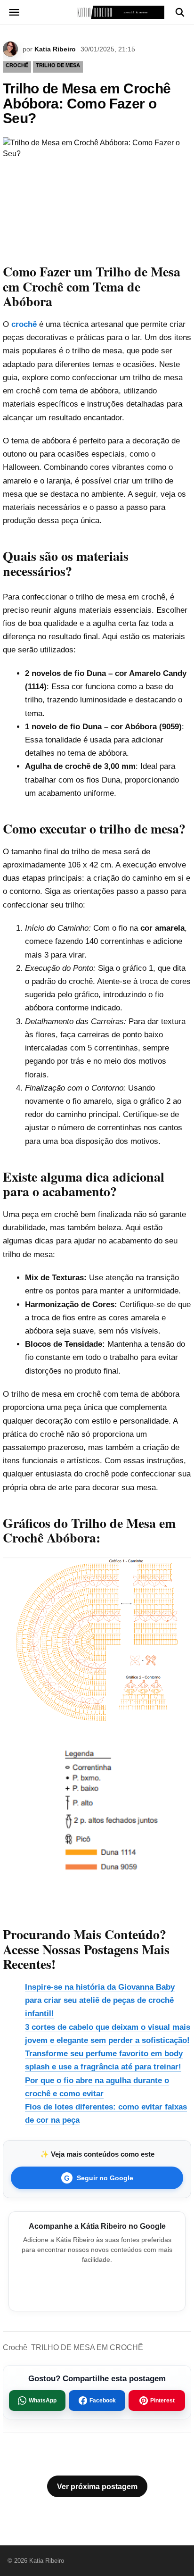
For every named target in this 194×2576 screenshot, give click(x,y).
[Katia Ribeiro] (97, 12)
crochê (24, 324)
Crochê (15, 2347)
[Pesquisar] (180, 12)
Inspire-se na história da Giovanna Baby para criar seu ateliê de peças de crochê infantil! (100, 2000)
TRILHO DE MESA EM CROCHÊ (87, 2347)
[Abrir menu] (14, 12)
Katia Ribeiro (55, 49)
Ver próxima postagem (97, 2487)
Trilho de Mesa (58, 65)
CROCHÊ (17, 65)
